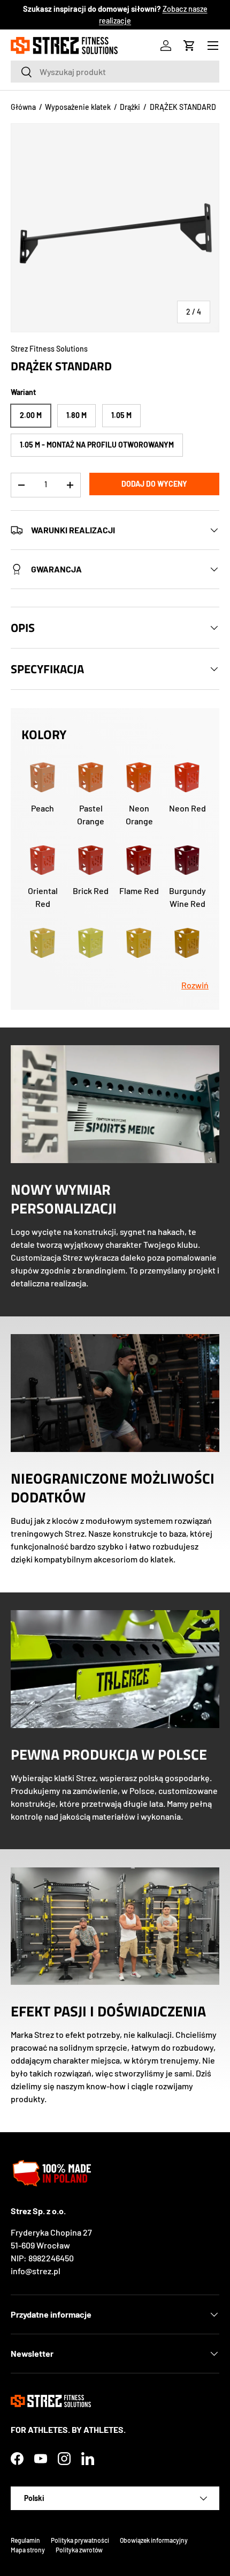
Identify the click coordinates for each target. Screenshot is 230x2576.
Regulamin (25, 2540)
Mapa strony (28, 2550)
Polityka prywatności (80, 2540)
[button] (189, 46)
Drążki (130, 107)
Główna (23, 107)
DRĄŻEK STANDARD (183, 107)
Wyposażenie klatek (78, 107)
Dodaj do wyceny (154, 484)
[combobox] (115, 72)
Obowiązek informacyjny (154, 2540)
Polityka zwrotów (79, 2550)
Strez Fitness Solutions (49, 349)
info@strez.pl (36, 2271)
